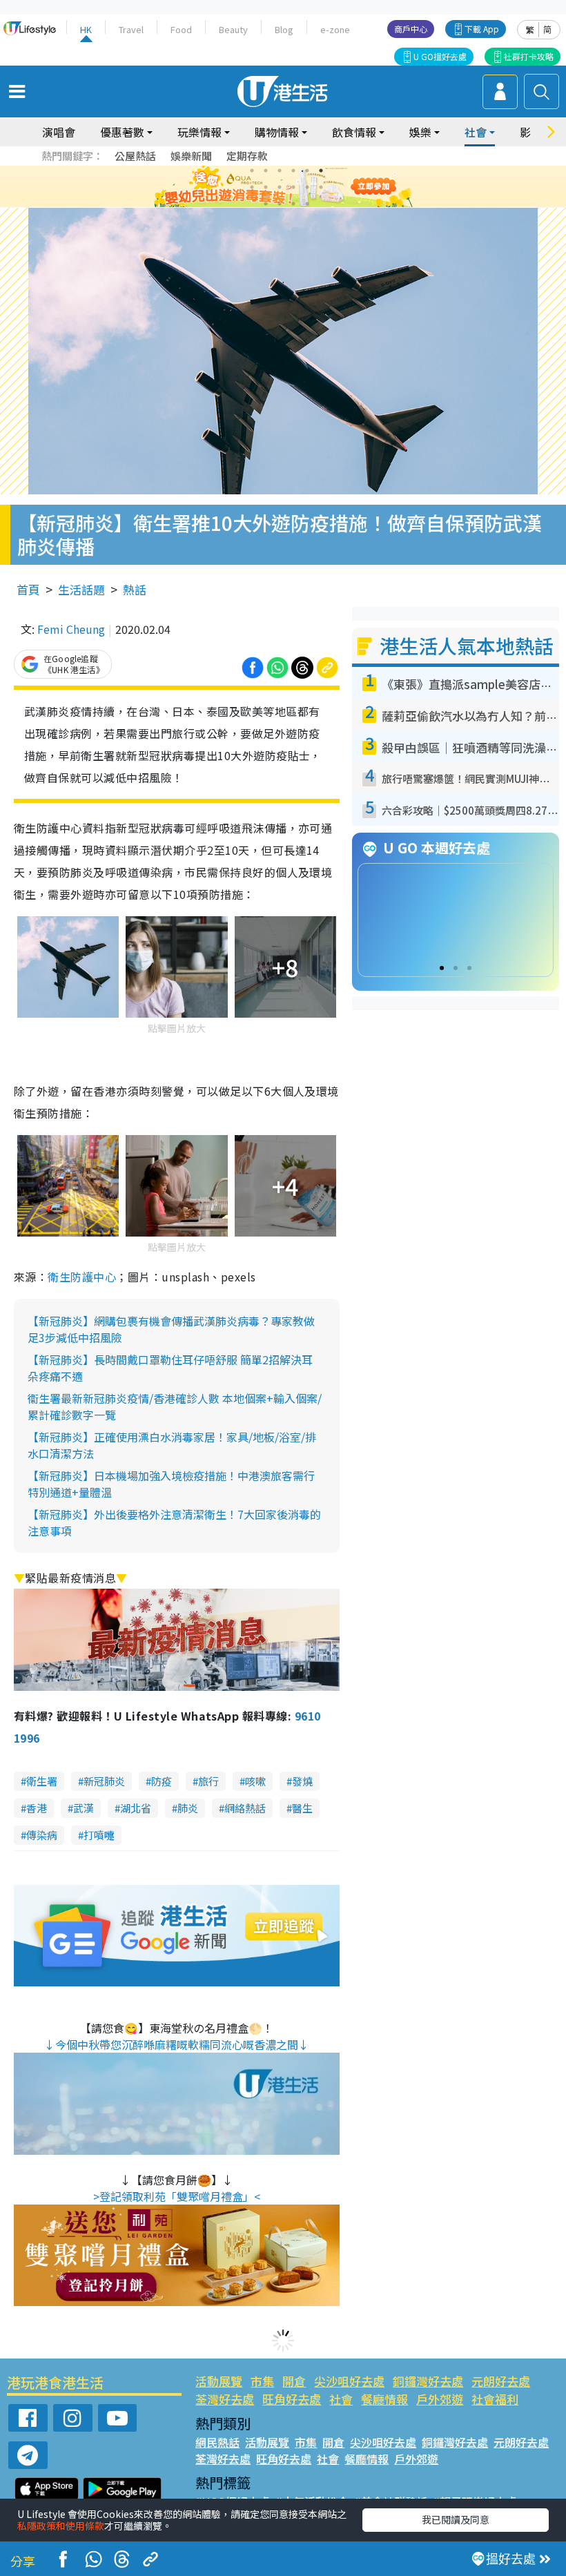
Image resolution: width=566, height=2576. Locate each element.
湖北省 (136, 1808)
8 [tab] (266, 187)
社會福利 (495, 2399)
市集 (262, 2381)
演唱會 (59, 132)
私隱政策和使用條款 (61, 2526)
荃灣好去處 (225, 2399)
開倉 (294, 2381)
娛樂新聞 (191, 156)
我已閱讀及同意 (456, 2519)
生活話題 (81, 589)
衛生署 (42, 1781)
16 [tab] (307, 204)
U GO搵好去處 (440, 56)
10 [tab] (293, 187)
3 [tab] (280, 171)
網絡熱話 (245, 1808)
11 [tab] (307, 187)
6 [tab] (321, 171)
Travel (131, 29)
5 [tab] (307, 171)
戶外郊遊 (440, 2399)
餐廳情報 (384, 2399)
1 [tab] (252, 171)
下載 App (482, 29)
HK (86, 29)
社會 (341, 2399)
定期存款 (247, 156)
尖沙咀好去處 (349, 2381)
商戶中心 (411, 29)
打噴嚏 (99, 1835)
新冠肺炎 (104, 1781)
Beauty (233, 29)
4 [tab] (293, 171)
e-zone (335, 29)
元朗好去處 (501, 2381)
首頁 (28, 589)
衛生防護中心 (82, 1277)
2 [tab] (266, 171)
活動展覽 (219, 2381)
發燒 (302, 1781)
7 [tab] (252, 187)
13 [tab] (266, 204)
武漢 (84, 1808)
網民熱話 (217, 2442)
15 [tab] (293, 204)
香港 (37, 1808)
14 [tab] (280, 204)
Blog (284, 29)
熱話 (135, 589)
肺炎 (188, 1808)
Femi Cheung (71, 629)
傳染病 (42, 1835)
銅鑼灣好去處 (428, 2381)
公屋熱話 (135, 156)
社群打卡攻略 (529, 56)
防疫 (162, 1781)
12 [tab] (321, 187)
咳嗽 (255, 1781)
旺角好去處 (292, 2399)
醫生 (302, 1808)
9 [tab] (280, 187)
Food (181, 29)
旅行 (208, 1781)
